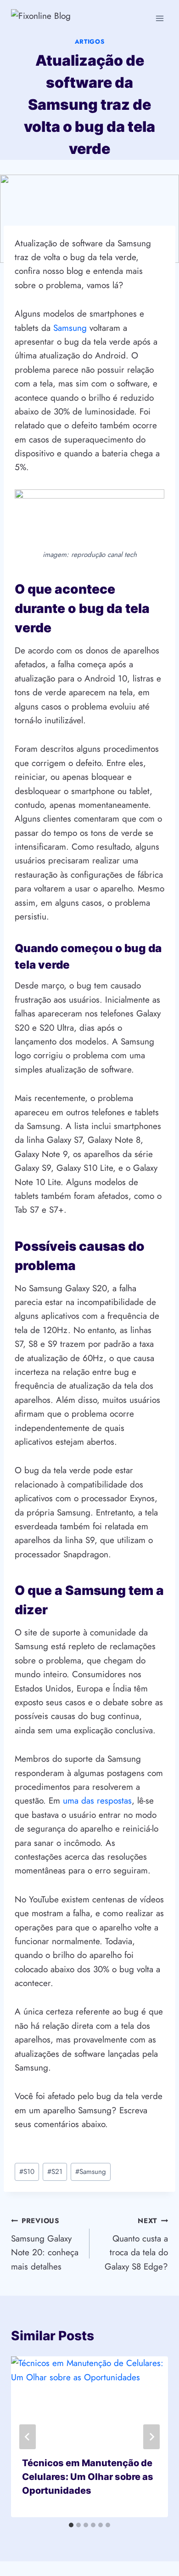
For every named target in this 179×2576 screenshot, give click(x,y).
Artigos (90, 42)
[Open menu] (159, 18)
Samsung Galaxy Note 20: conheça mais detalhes (45, 2244)
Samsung (71, 328)
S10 (27, 2172)
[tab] (71, 2525)
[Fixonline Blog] (64, 18)
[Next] (151, 2437)
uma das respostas (97, 1801)
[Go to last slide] (28, 2437)
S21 (55, 2172)
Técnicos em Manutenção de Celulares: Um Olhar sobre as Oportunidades (88, 2477)
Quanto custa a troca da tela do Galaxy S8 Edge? (136, 2244)
